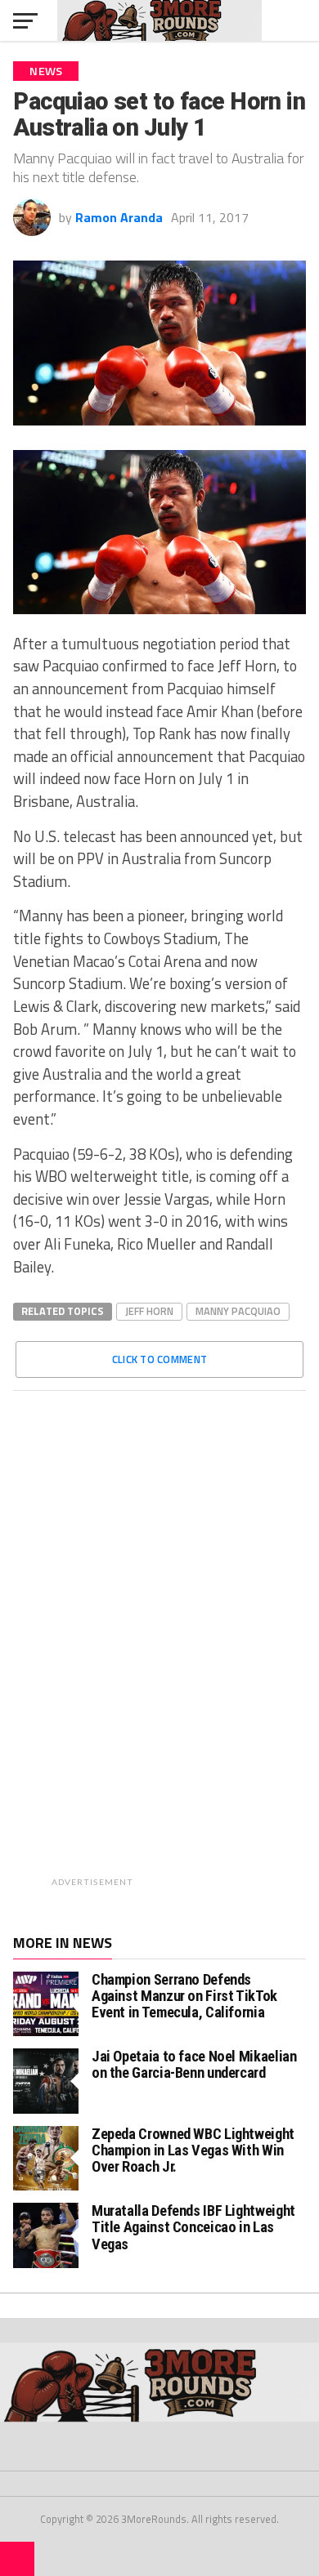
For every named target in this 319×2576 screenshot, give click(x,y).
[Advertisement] (202, 1648)
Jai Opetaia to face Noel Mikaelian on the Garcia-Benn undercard (194, 2064)
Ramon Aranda (119, 217)
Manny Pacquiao (238, 1311)
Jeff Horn (149, 1311)
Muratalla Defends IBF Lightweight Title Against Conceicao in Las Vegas (193, 2227)
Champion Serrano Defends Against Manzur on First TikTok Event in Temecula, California (184, 1996)
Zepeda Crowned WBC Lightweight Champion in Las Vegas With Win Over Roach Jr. (193, 2150)
